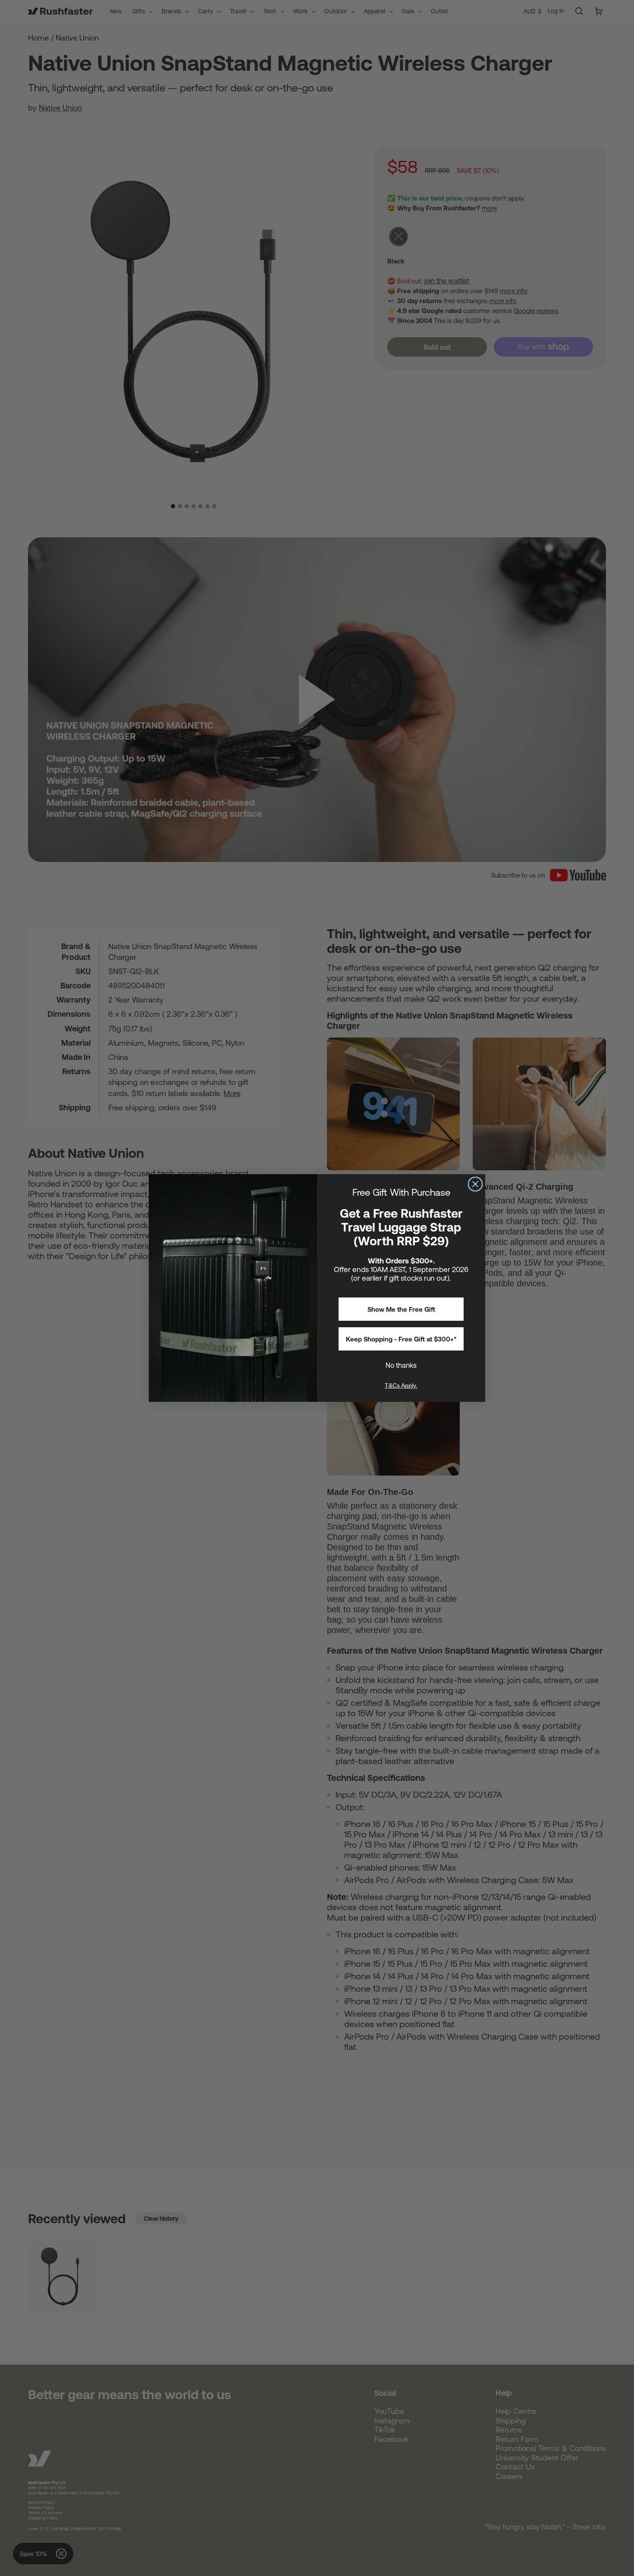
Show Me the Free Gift (401, 1309)
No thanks (401, 1365)
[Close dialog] (475, 1184)
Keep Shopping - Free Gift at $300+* (401, 1339)
